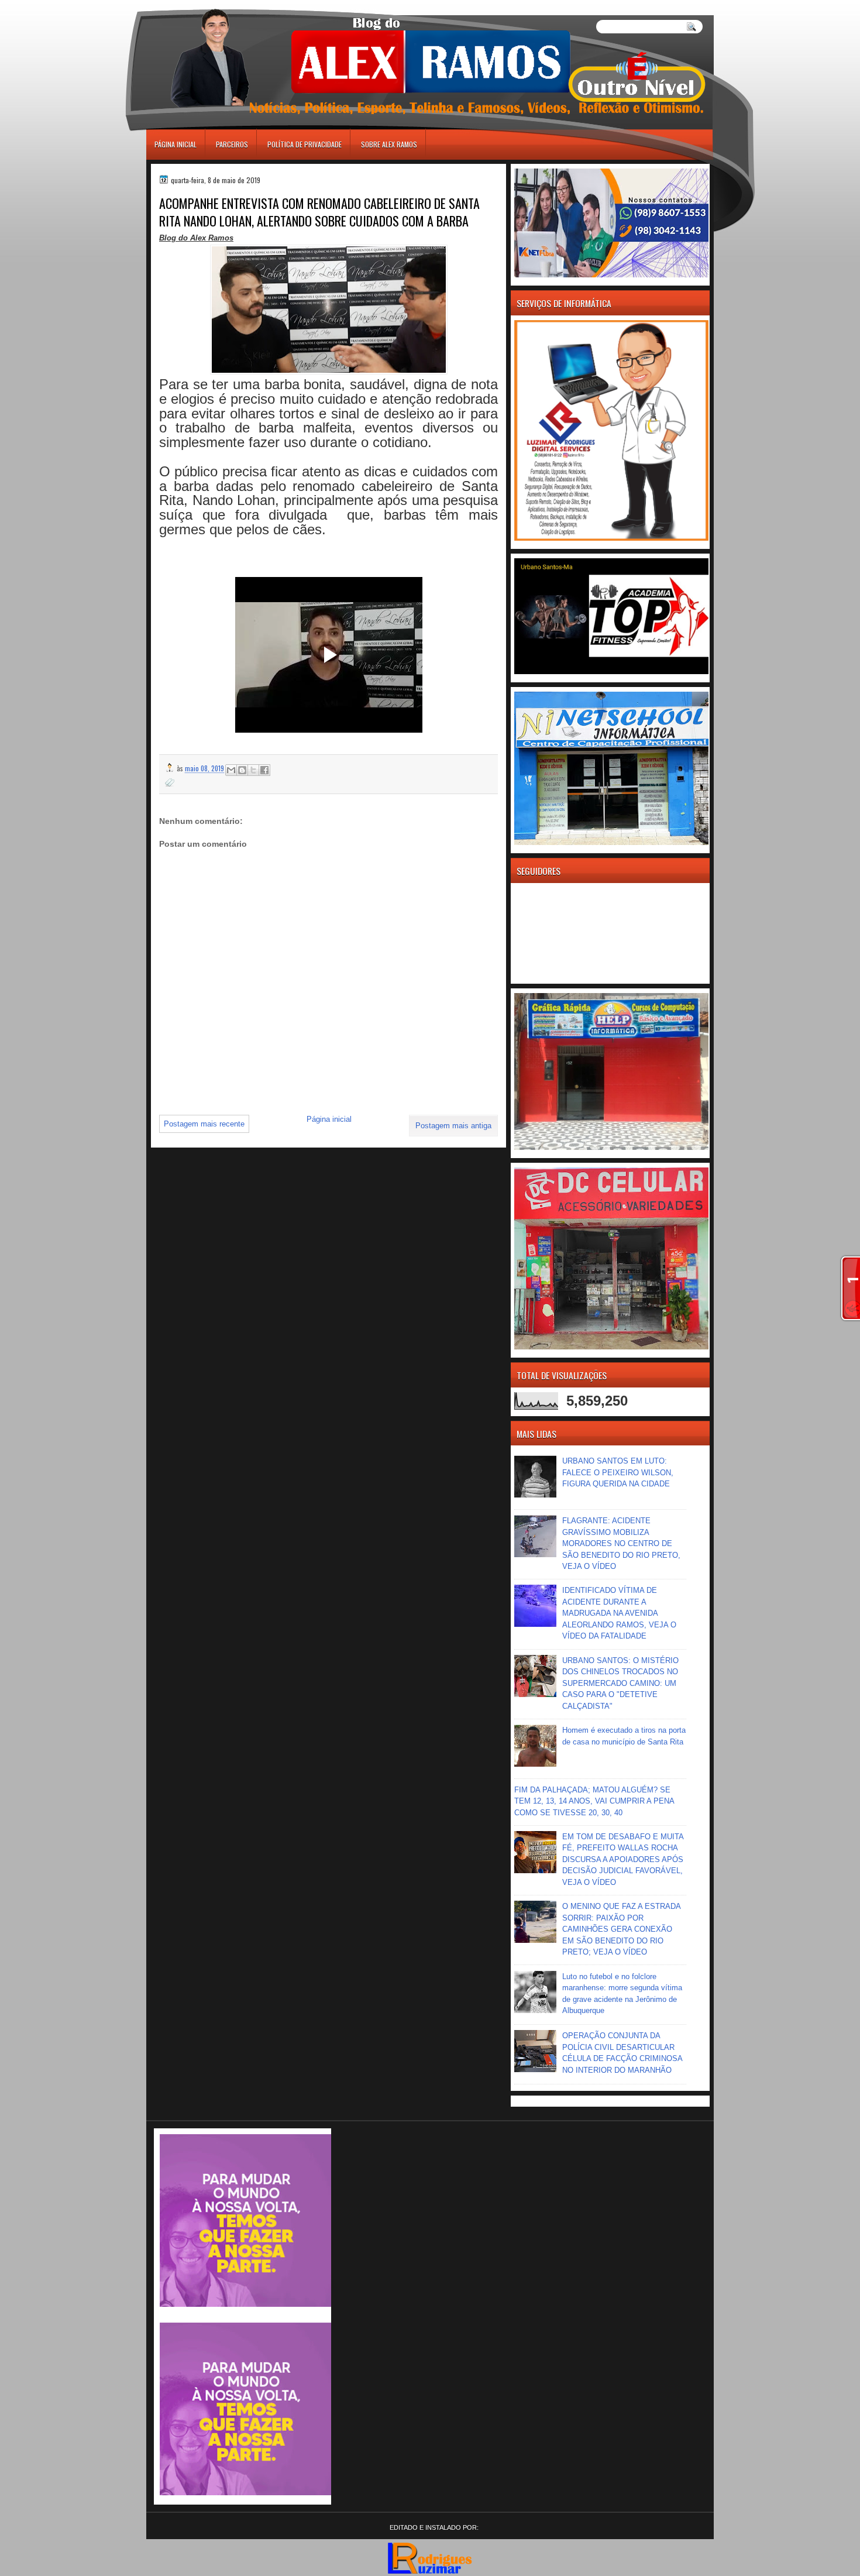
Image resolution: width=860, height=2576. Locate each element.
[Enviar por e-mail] (231, 770)
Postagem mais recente (204, 1124)
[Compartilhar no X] (253, 770)
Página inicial (176, 144)
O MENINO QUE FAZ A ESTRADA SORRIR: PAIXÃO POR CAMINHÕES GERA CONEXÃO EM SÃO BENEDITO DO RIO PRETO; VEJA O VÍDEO (621, 1929)
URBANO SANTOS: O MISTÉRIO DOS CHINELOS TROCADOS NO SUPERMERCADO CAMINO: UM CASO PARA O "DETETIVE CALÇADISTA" (620, 1683)
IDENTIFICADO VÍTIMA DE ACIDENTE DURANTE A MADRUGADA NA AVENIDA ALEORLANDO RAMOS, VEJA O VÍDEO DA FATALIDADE (619, 1613)
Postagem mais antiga (453, 1126)
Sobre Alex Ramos (389, 144)
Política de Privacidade (305, 144)
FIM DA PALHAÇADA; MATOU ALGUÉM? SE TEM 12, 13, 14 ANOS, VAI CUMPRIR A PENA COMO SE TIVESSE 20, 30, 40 (594, 1801)
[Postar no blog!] (242, 770)
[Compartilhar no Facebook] (264, 770)
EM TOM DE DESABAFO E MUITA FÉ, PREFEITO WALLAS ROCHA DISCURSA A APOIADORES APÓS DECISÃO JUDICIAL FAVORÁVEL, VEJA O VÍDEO (623, 1859)
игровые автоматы (199, 5)
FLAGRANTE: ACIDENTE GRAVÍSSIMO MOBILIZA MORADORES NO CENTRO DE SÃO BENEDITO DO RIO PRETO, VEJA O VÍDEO (621, 1543)
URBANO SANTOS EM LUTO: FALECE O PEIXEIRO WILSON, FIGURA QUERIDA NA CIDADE (618, 1472)
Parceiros (232, 144)
